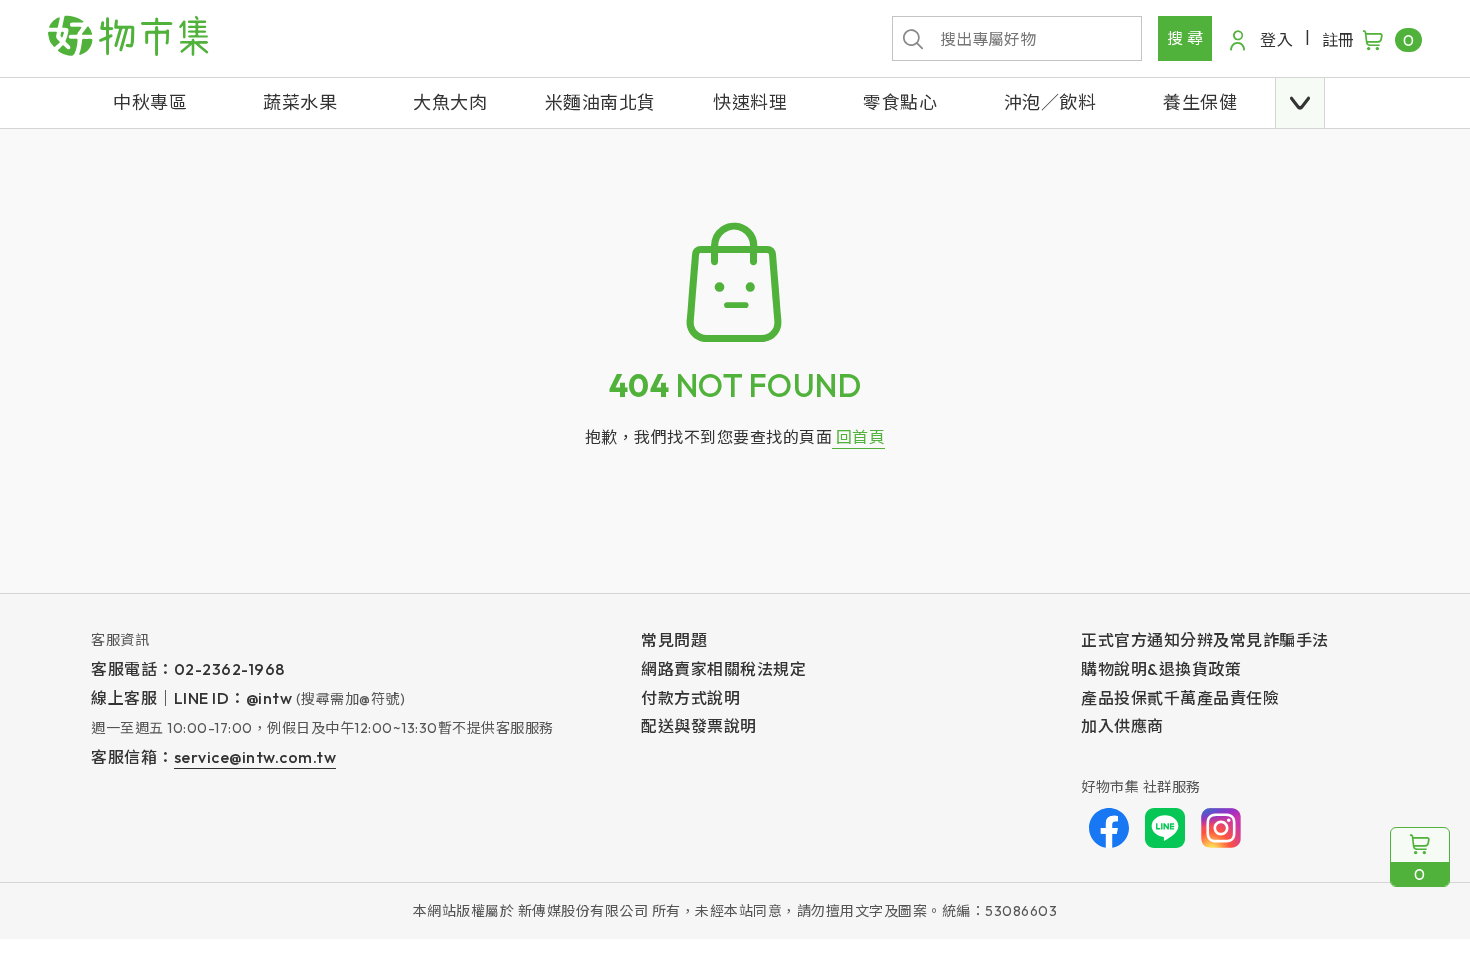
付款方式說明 (690, 698)
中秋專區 (150, 102)
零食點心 (900, 102)
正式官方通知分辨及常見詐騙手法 (1205, 640)
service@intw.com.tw (255, 757)
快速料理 (750, 102)
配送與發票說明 (699, 726)
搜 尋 (1185, 38)
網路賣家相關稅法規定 (723, 669)
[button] (1300, 103)
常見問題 (674, 640)
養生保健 (1200, 102)
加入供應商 (1122, 726)
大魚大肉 (450, 102)
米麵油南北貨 (600, 102)
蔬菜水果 (300, 102)
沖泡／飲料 (1050, 102)
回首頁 (858, 437)
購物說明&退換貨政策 (1161, 669)
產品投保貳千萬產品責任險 (1180, 698)
